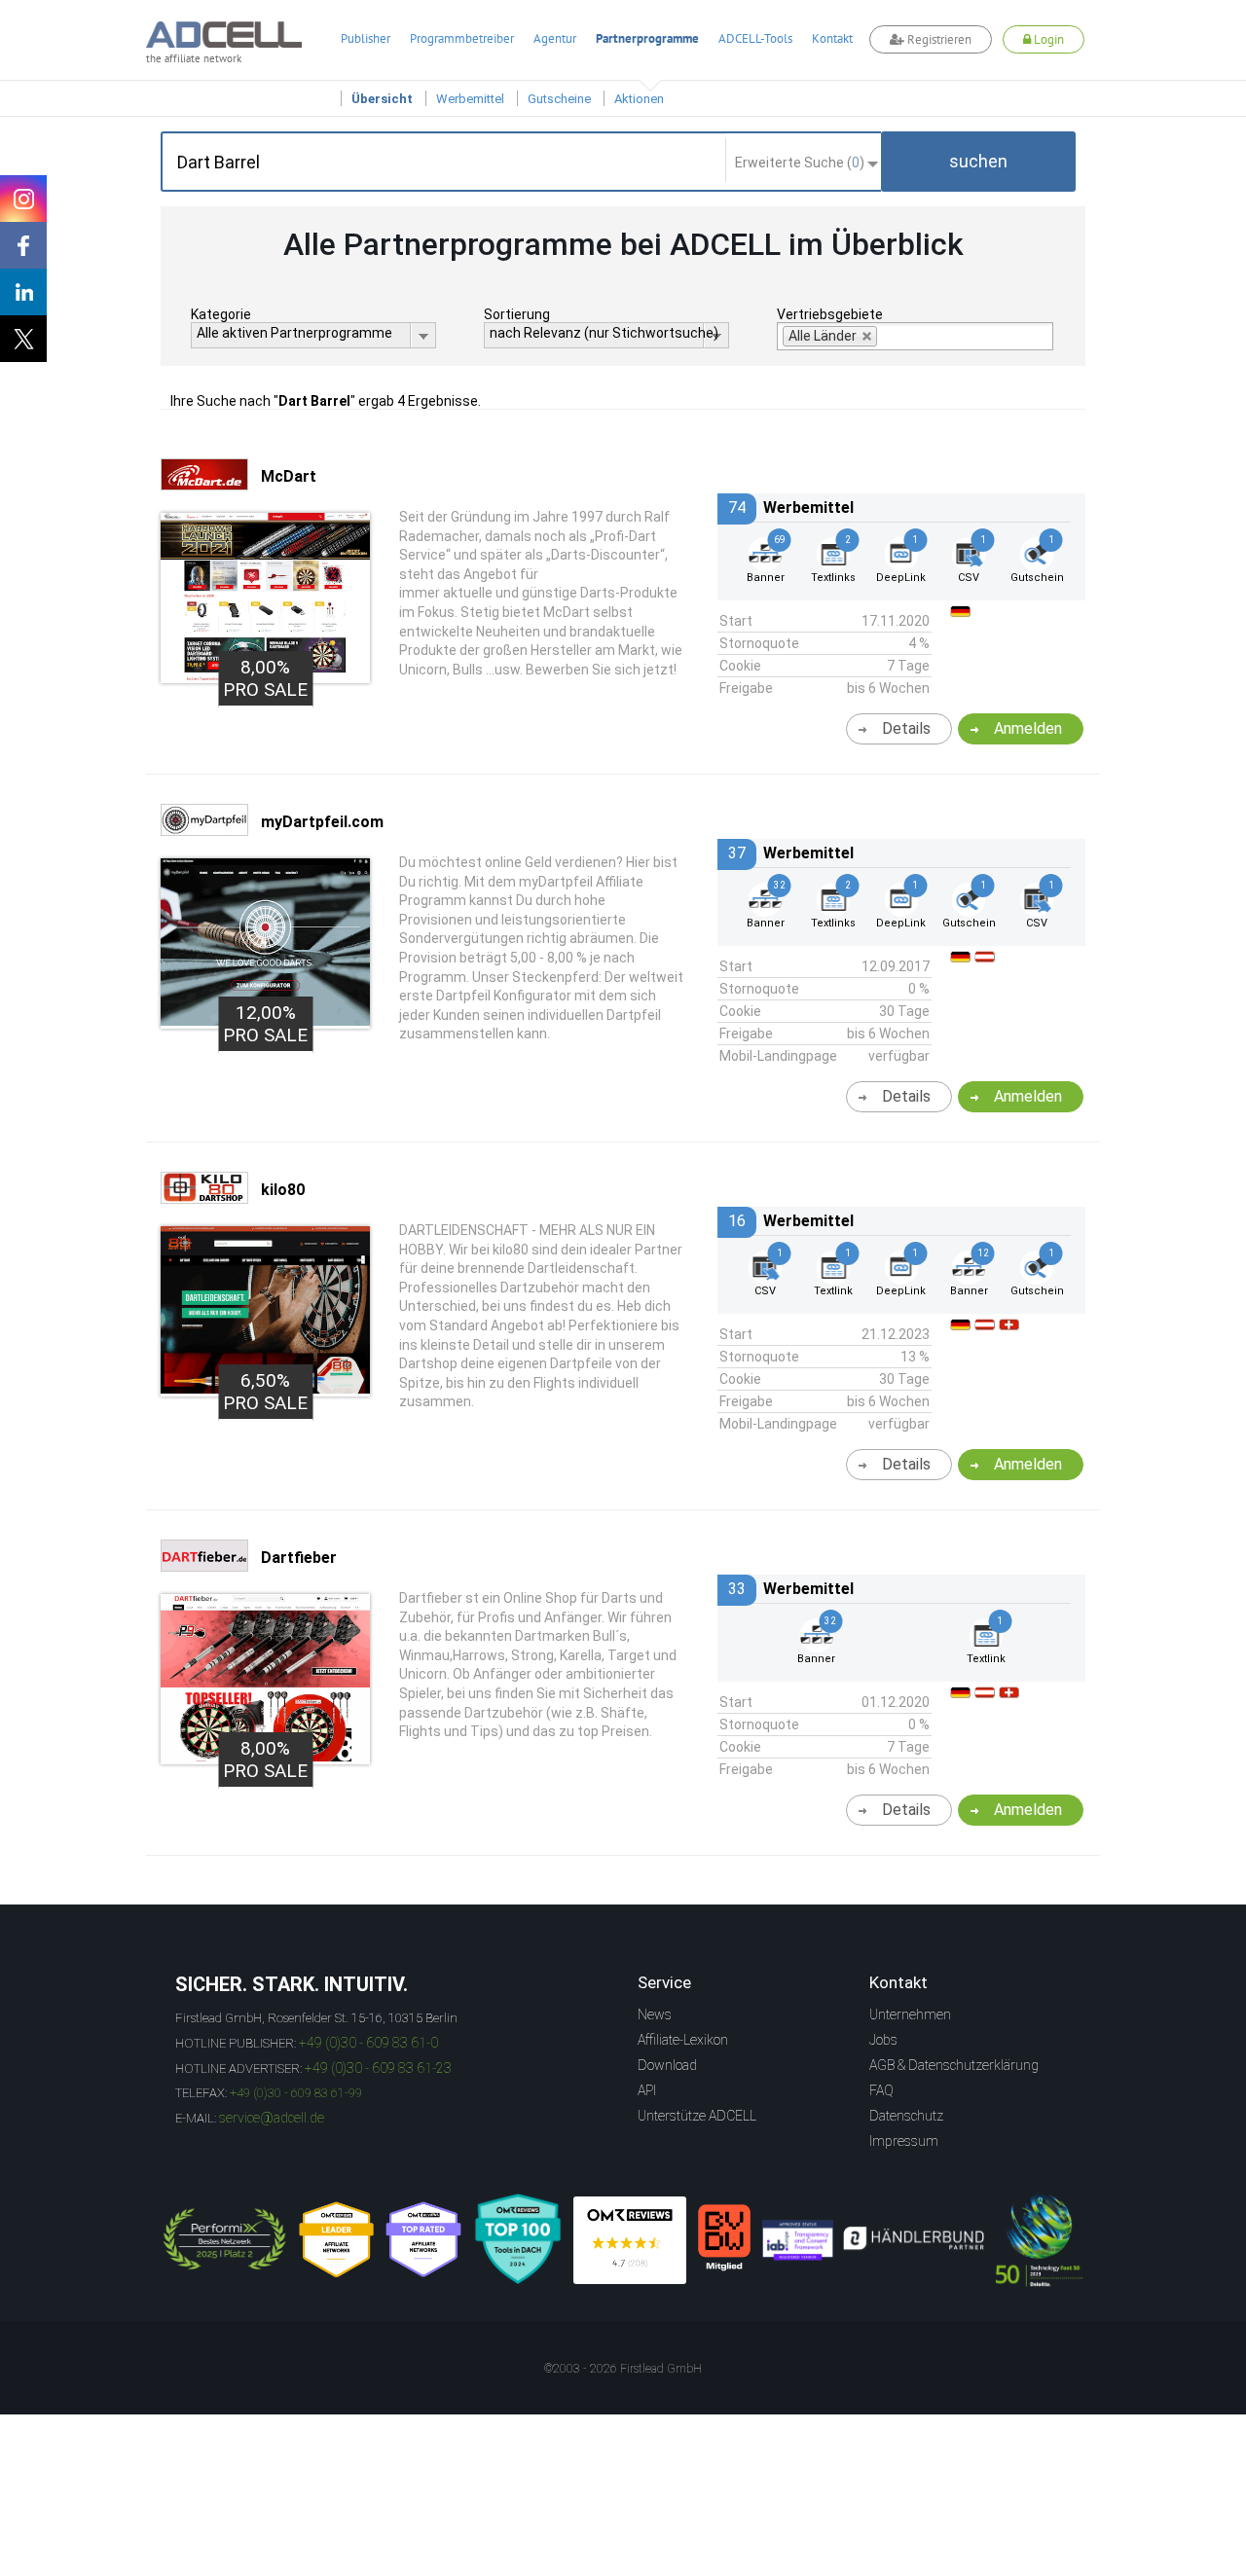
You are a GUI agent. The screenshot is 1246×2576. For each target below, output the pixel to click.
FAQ (881, 2090)
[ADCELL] (630, 2240)
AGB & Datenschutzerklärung (954, 2065)
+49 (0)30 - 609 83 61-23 (378, 2068)
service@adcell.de (272, 2118)
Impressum (904, 2141)
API (647, 2090)
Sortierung (517, 314)
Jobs (883, 2040)
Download (667, 2065)
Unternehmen (910, 2014)
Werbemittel (470, 99)
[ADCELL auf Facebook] (23, 245)
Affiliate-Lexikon (683, 2040)
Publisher (366, 38)
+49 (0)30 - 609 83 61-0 (368, 2043)
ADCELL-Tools (755, 38)
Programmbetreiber (462, 38)
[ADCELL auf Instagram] (23, 199)
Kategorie (221, 314)
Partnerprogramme (647, 38)
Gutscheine (559, 99)
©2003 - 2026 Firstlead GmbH (623, 2369)
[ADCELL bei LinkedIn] (23, 292)
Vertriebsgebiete (830, 314)
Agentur (555, 38)
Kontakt (832, 38)
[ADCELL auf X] (23, 339)
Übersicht (382, 99)
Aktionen (639, 99)
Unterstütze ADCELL (697, 2116)
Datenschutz (906, 2116)
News (655, 2014)
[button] (978, 162)
